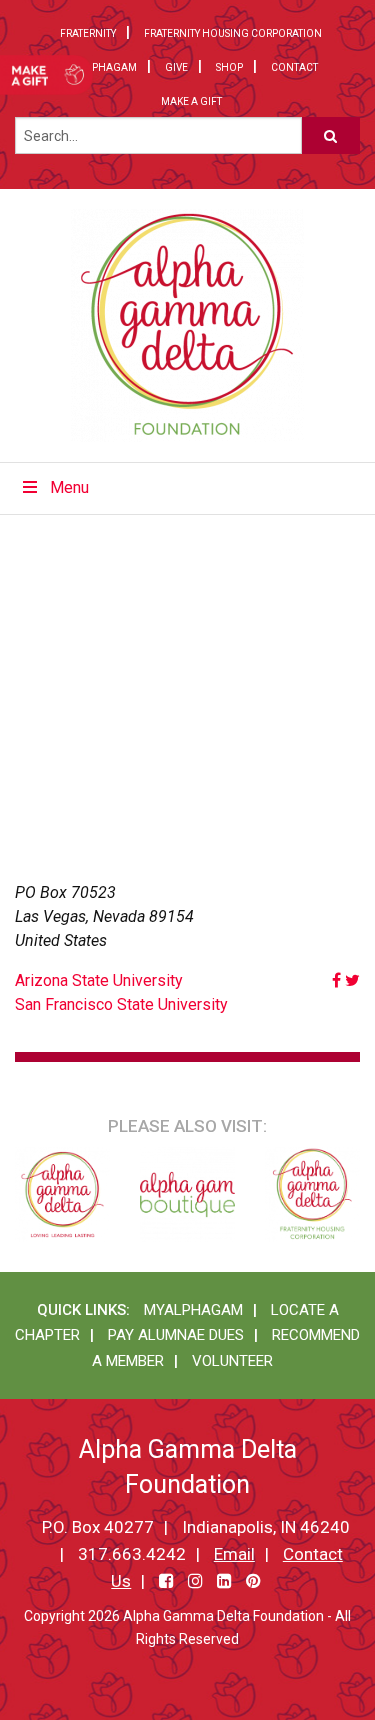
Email (234, 1554)
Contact (294, 67)
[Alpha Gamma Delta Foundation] (187, 325)
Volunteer (232, 1361)
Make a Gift (191, 101)
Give (176, 67)
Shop (229, 67)
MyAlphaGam (101, 67)
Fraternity (88, 33)
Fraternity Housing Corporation (233, 33)
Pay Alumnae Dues (176, 1335)
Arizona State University (99, 980)
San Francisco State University (121, 1004)
